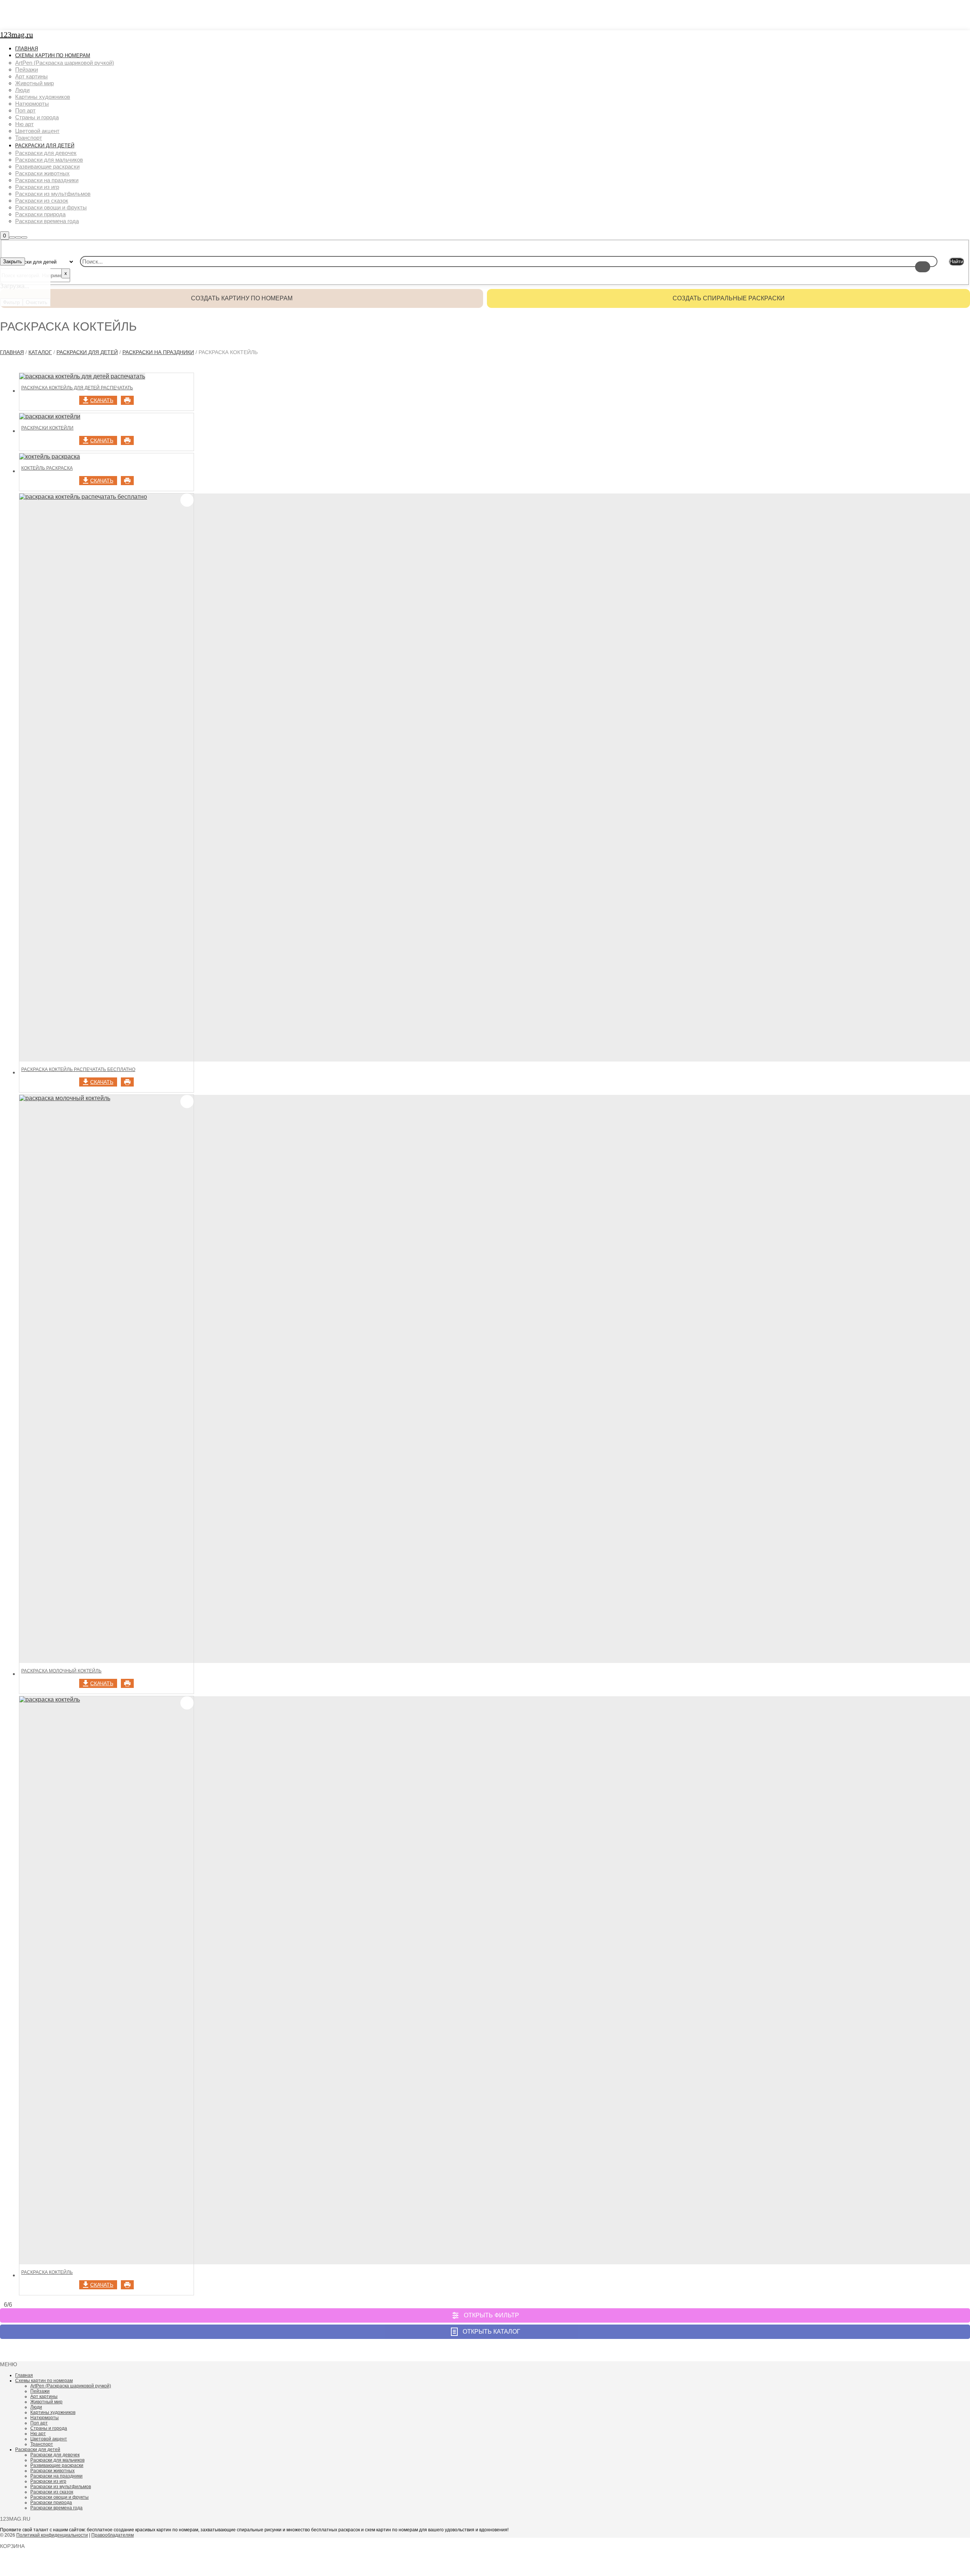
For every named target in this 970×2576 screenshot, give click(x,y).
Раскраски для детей (87, 352)
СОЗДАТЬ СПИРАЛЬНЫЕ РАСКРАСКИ (729, 298)
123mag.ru (16, 34)
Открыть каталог (491, 2332)
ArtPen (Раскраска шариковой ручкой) (71, 2386)
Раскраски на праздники (158, 352)
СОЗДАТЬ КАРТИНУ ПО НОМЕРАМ (242, 298)
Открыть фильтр (491, 2315)
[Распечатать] (127, 400)
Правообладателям (113, 2535)
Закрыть (13, 262)
